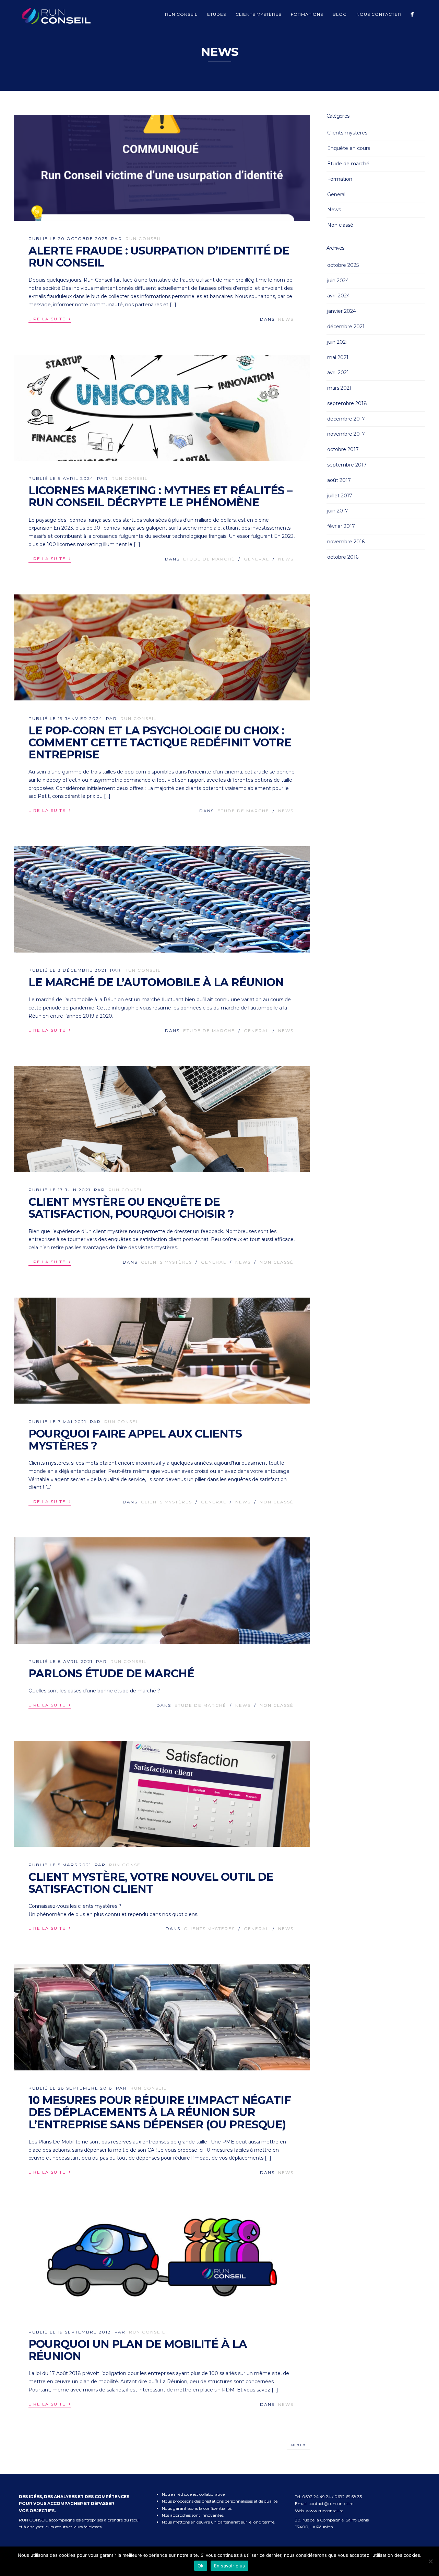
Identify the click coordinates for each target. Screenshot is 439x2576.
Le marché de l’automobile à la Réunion (156, 982)
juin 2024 (338, 281)
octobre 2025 (343, 265)
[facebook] (412, 14)
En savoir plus (230, 2566)
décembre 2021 (346, 327)
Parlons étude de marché (111, 1673)
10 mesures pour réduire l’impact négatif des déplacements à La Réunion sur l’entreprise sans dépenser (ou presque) (160, 2112)
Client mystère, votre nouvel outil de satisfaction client (151, 1883)
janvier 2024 (342, 311)
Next (298, 2445)
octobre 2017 (343, 449)
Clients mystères (258, 14)
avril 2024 (339, 296)
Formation (340, 179)
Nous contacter (379, 14)
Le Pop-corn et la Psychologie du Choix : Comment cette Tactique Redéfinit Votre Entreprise (160, 742)
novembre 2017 (346, 434)
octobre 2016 (343, 557)
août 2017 (339, 480)
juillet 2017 (340, 496)
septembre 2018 (347, 403)
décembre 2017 (346, 419)
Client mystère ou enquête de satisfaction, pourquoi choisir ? (131, 1208)
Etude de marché (209, 559)
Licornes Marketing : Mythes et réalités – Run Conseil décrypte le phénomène (160, 496)
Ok (201, 2566)
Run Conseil (181, 14)
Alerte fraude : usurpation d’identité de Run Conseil (159, 257)
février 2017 (341, 526)
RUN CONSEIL (144, 239)
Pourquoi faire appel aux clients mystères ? (135, 1440)
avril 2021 (338, 373)
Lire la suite (50, 318)
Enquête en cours (349, 148)
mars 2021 (339, 388)
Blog (340, 14)
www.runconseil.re (325, 2511)
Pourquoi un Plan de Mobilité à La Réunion (138, 2350)
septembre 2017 (347, 465)
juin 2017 (338, 511)
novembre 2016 (346, 542)
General (257, 559)
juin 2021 (337, 342)
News (286, 319)
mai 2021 (338, 357)
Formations (307, 14)
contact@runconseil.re (331, 2503)
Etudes (217, 14)
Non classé (277, 1262)
